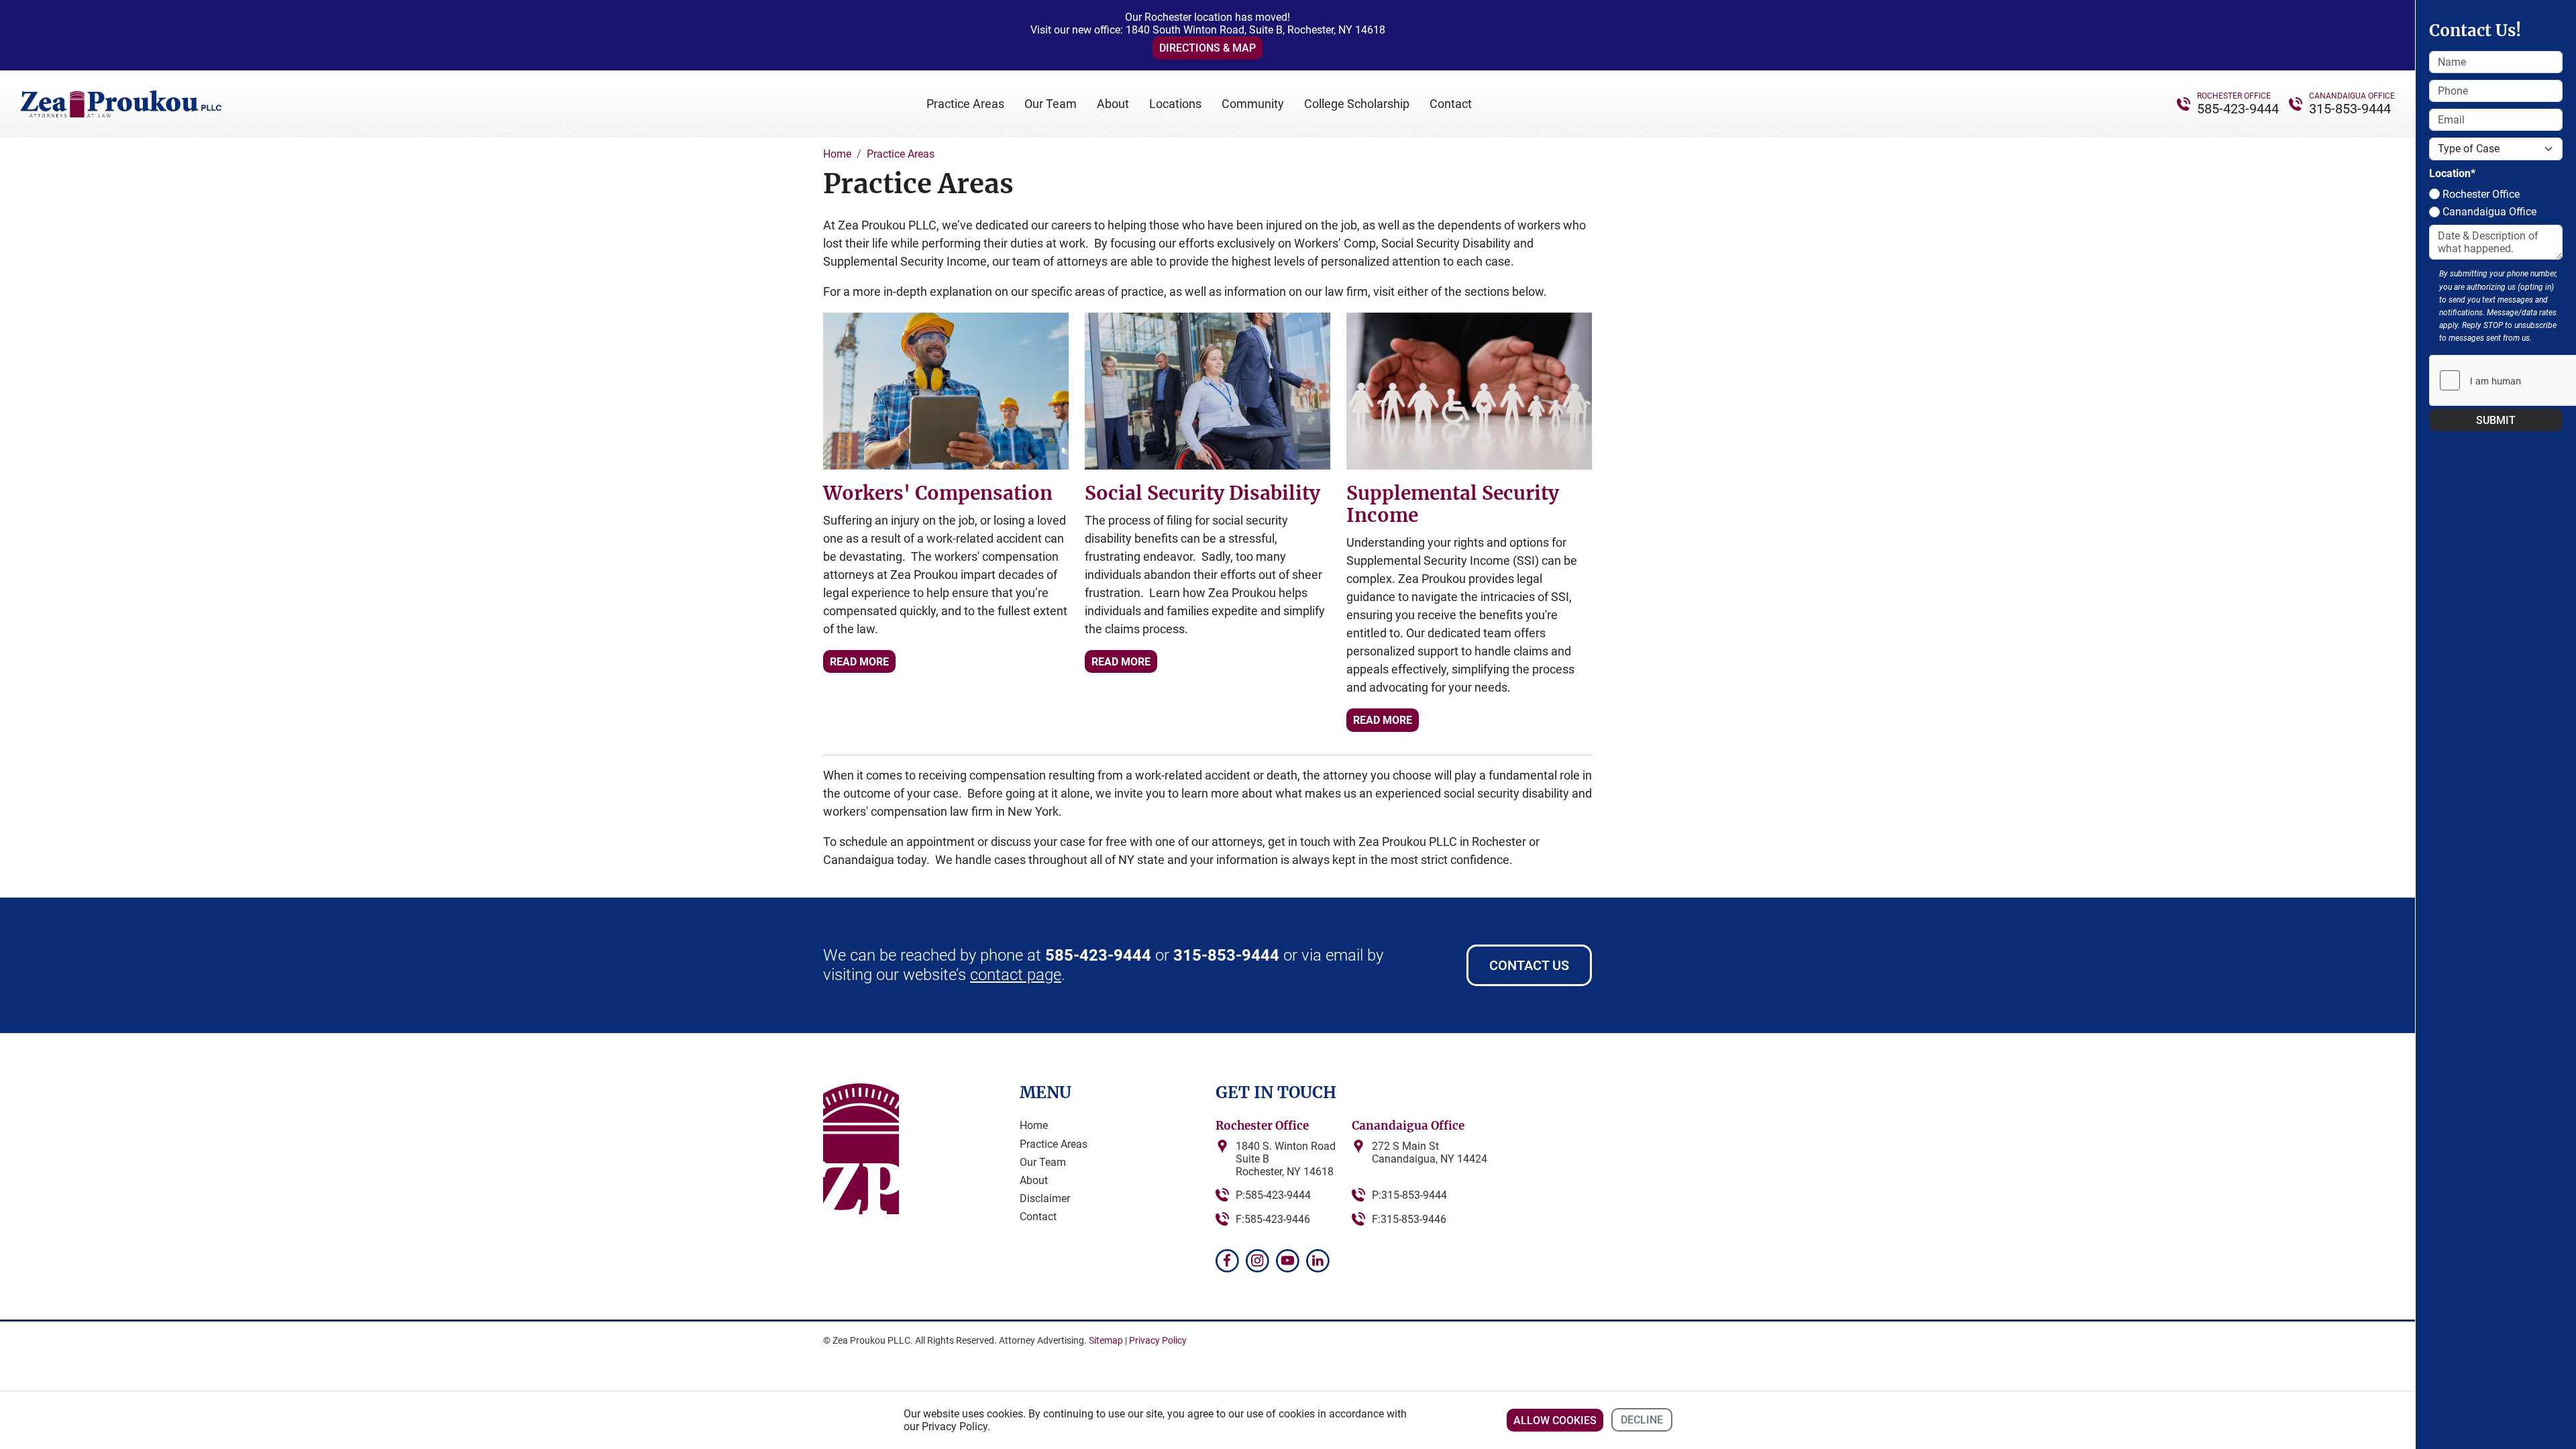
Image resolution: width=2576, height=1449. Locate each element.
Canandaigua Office (2488, 212)
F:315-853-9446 (1409, 1219)
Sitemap (1106, 1340)
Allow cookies (1555, 1420)
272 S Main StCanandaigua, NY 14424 (1430, 1152)
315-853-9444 (2350, 109)
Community (1253, 104)
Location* (2452, 173)
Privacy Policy (1158, 1340)
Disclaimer (1045, 1198)
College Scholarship (1357, 104)
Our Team (1051, 104)
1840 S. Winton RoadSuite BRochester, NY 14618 (1286, 1159)
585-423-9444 (2238, 109)
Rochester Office (2480, 194)
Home (1034, 1125)
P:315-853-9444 (1409, 1195)
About (1113, 104)
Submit (2496, 420)
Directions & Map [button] (1207, 48)
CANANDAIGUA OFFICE (2352, 96)
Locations (1175, 104)
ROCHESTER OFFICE (2234, 96)
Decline (1642, 1420)
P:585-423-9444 (1273, 1195)
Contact (1451, 104)
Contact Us (1529, 965)
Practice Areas (965, 104)
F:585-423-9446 (1273, 1219)
